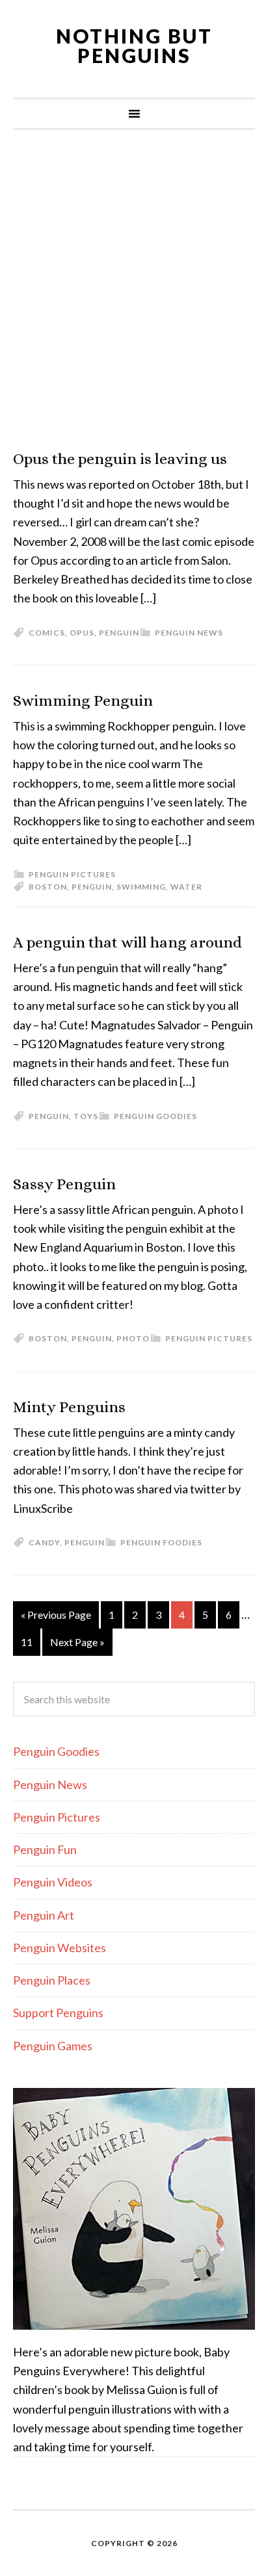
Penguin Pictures (72, 874)
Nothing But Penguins (134, 45)
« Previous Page (56, 1615)
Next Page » (77, 1642)
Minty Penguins (69, 1407)
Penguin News (189, 633)
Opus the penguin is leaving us (120, 459)
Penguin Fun (45, 1849)
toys (86, 1116)
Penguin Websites (60, 1948)
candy (44, 1542)
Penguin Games (53, 2046)
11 (27, 1642)
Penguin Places (52, 1980)
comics (47, 633)
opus (82, 633)
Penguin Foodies (161, 1542)
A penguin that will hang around (127, 942)
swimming (141, 887)
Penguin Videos (53, 1882)
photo (133, 1338)
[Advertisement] (134, 290)
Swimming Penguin (83, 701)
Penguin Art (44, 1915)
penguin (119, 633)
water (186, 887)
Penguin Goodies (155, 1116)
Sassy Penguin (64, 1184)
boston (48, 887)
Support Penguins (58, 2013)
